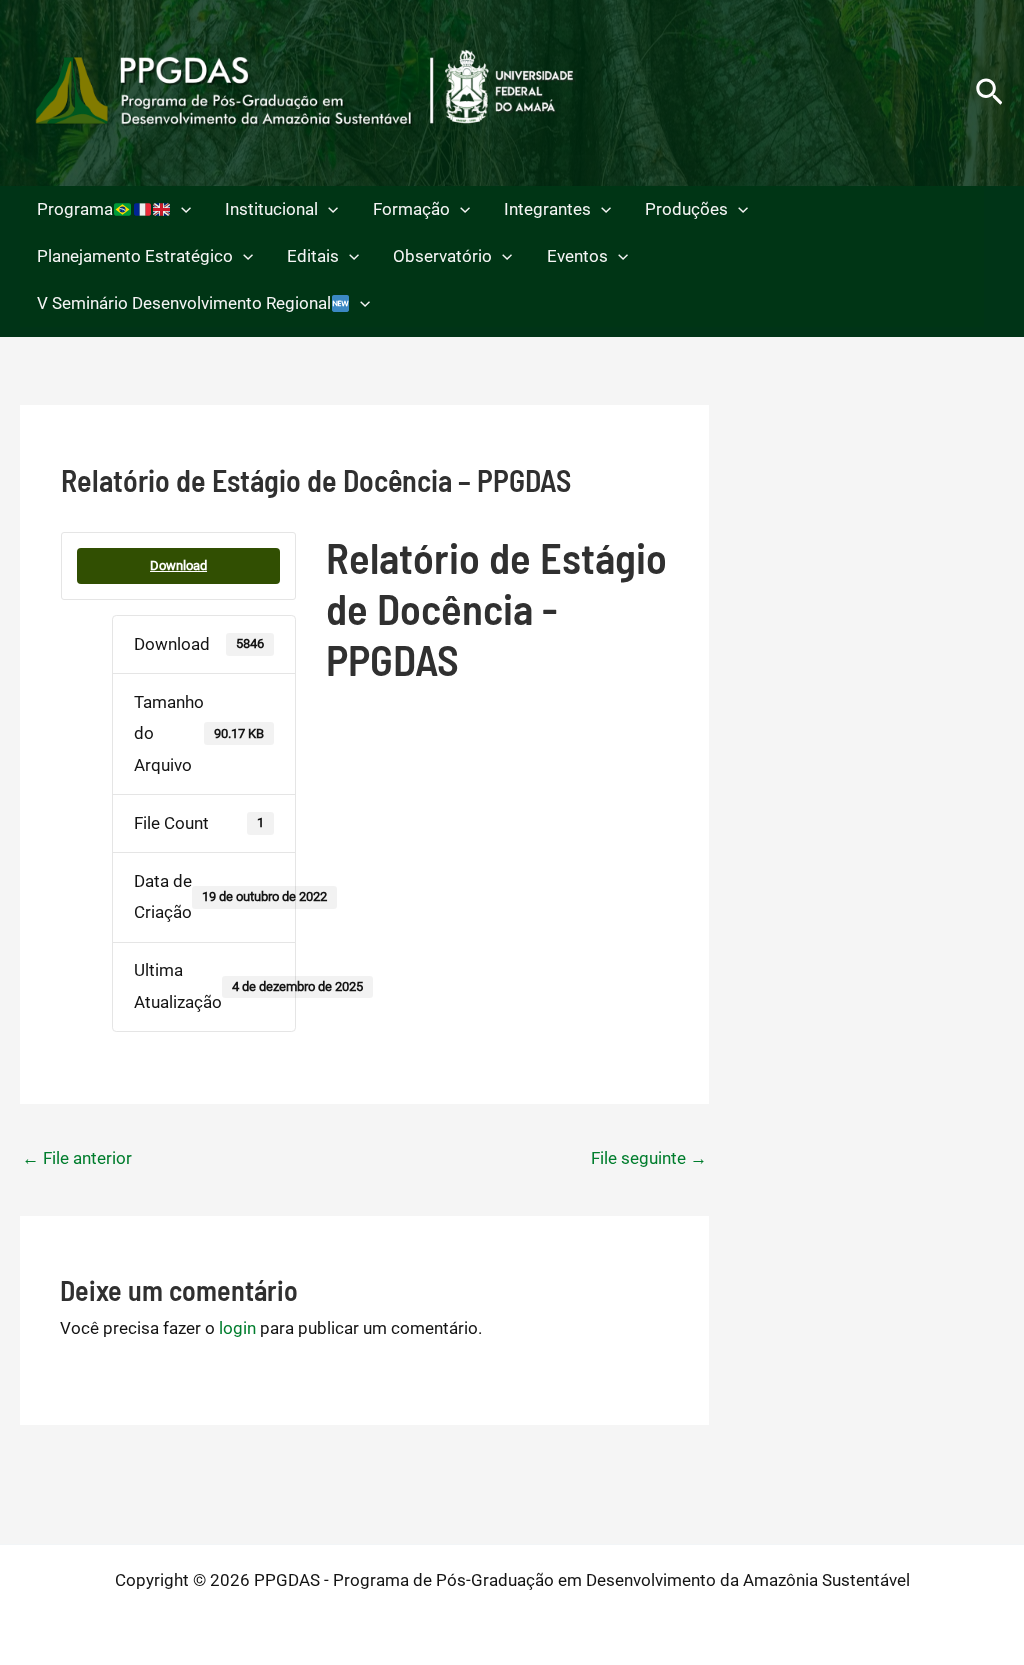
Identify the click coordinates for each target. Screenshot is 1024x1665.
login (237, 1328)
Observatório (442, 256)
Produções (686, 209)
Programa (75, 209)
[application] (181, 209)
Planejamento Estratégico (135, 256)
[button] (989, 93)
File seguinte (649, 1158)
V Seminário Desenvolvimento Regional (184, 303)
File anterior (77, 1158)
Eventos (577, 256)
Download (178, 565)
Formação (411, 209)
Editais (313, 256)
